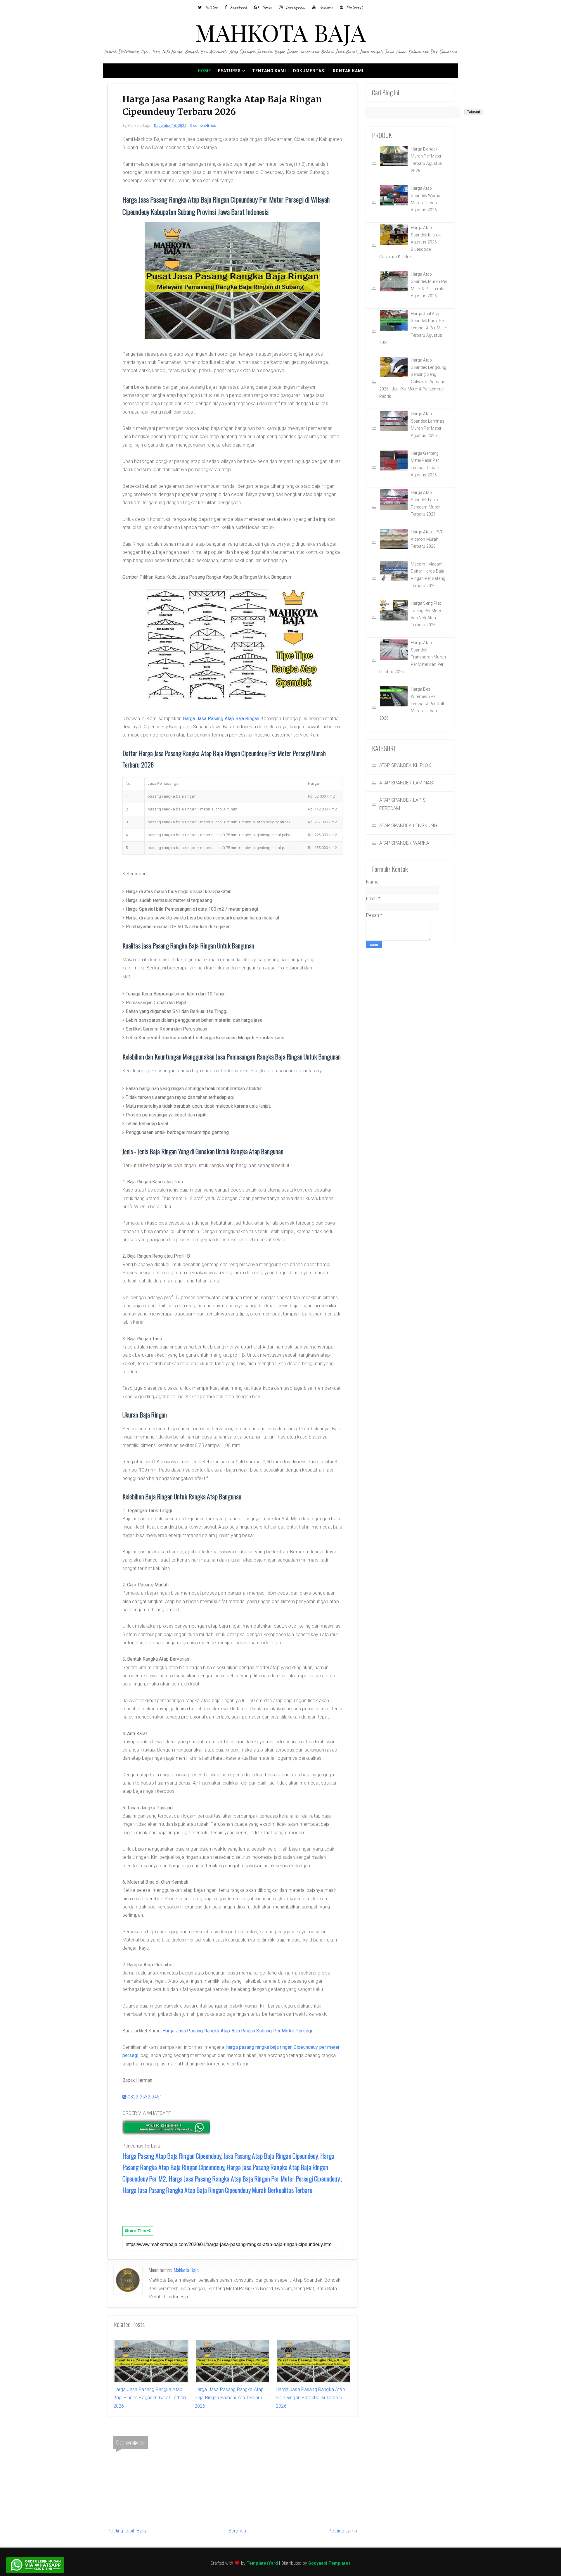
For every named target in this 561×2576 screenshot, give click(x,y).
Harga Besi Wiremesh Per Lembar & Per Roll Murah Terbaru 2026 (412, 704)
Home (204, 71)
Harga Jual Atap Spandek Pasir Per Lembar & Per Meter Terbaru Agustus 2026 (413, 328)
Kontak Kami (348, 71)
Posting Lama (343, 2531)
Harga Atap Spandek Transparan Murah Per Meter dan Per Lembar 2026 (413, 657)
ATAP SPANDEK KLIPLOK (405, 765)
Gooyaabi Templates (329, 2563)
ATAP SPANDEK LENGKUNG (408, 825)
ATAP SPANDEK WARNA (404, 843)
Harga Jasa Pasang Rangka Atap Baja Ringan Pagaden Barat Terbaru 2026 (150, 2398)
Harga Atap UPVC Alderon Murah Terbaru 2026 (427, 539)
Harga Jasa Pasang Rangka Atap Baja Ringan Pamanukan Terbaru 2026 (229, 2398)
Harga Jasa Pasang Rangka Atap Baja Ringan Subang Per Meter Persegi (237, 2031)
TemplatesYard (262, 2563)
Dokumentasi (309, 71)
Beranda (237, 2531)
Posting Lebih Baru (127, 2531)
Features (229, 71)
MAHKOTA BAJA (281, 32)
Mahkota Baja (186, 2270)
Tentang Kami (269, 71)
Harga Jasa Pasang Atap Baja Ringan (221, 719)
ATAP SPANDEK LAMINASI (407, 783)
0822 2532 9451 (144, 2097)
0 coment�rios (203, 126)
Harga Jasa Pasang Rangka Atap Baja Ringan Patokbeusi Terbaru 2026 (310, 2398)
